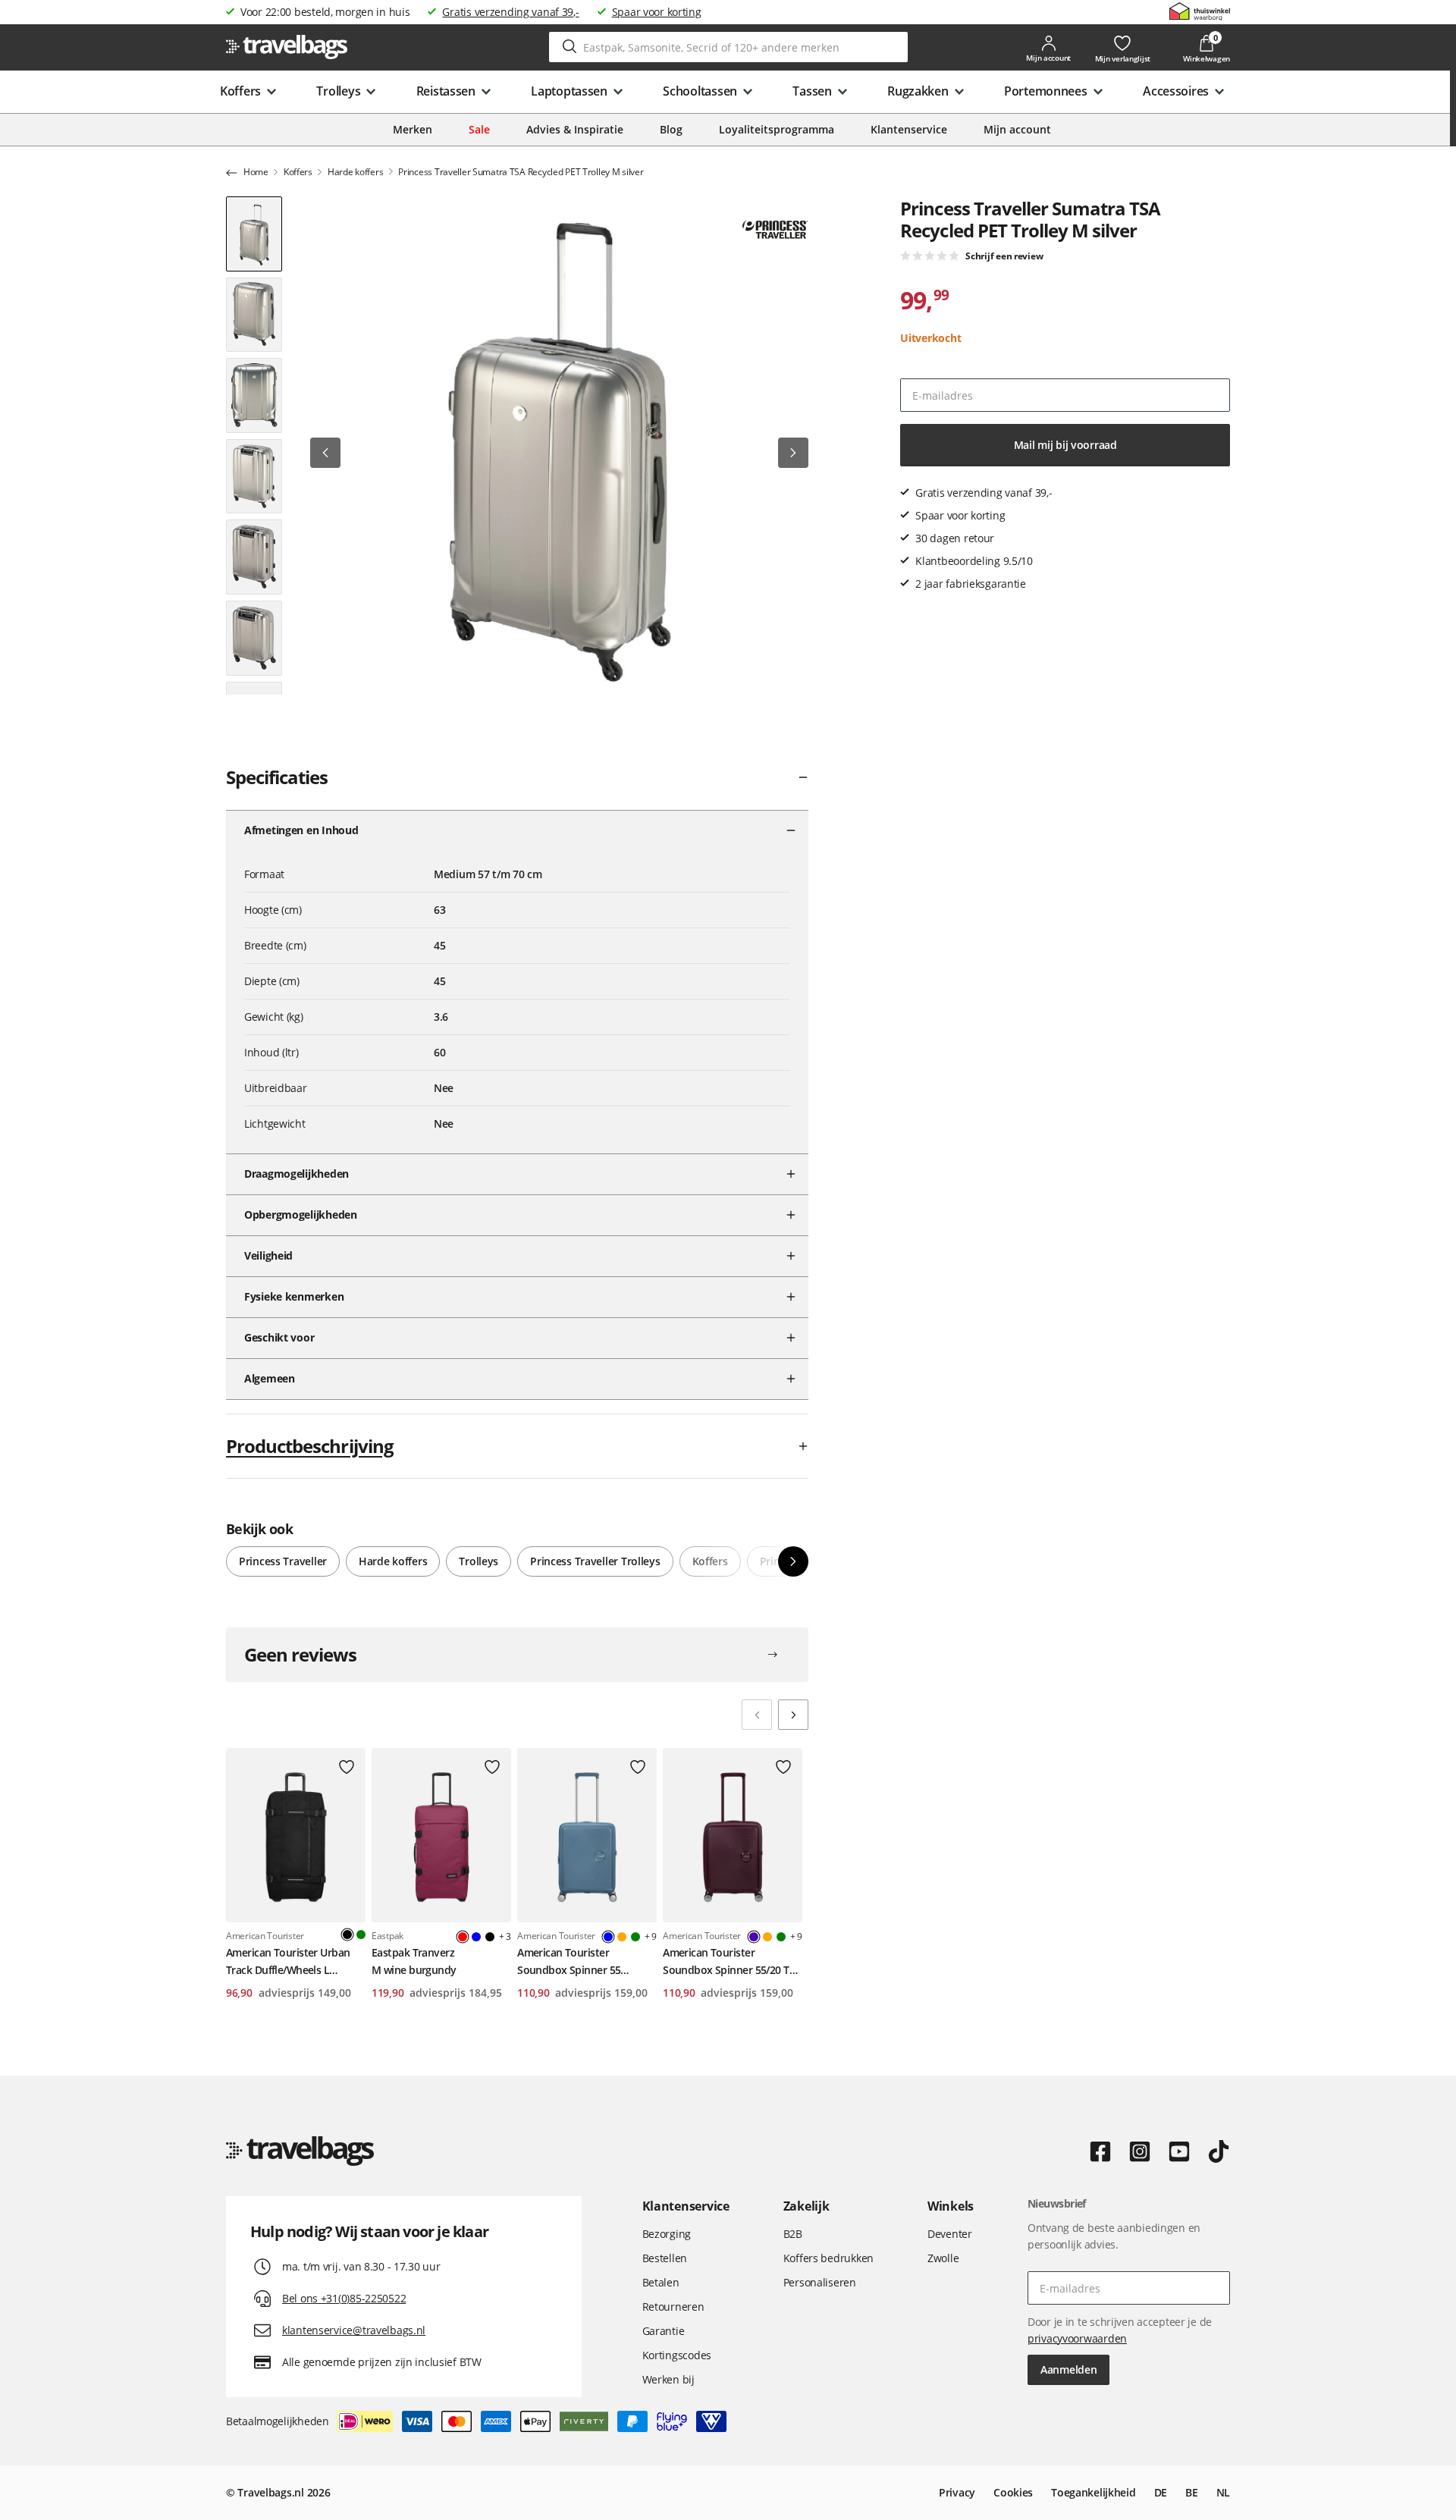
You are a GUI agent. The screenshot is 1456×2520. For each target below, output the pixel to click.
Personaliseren (820, 2282)
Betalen (661, 2282)
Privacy (957, 2492)
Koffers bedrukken (828, 2258)
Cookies (1013, 2492)
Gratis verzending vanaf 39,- (510, 12)
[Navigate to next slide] (793, 1715)
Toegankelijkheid (1094, 2492)
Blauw (476, 1937)
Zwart (490, 1937)
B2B (793, 2234)
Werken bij (668, 2379)
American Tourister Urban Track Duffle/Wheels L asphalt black (288, 1962)
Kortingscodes (677, 2355)
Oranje (622, 1937)
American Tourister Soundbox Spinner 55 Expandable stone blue (572, 1962)
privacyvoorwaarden (1077, 2338)
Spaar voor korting (657, 12)
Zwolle (943, 2258)
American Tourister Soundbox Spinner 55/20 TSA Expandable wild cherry (732, 1962)
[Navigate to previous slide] (757, 1715)
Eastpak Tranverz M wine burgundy (414, 1961)
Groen (361, 1935)
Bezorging (667, 2234)
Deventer (950, 2234)
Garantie (664, 2331)
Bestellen (665, 2258)
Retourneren (673, 2307)
